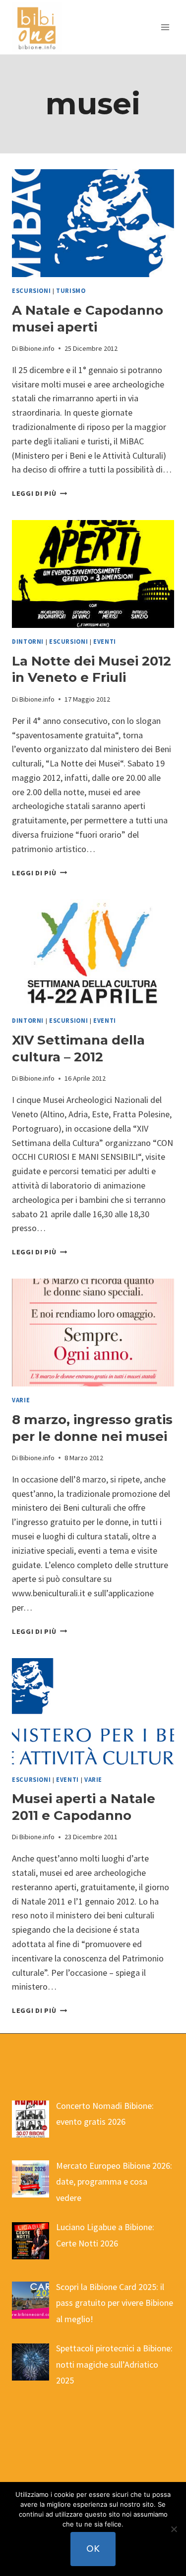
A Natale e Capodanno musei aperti (88, 319)
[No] (174, 2529)
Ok (93, 2549)
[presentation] (93, 223)
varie (21, 1400)
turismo (71, 291)
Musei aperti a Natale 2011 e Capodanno (84, 1807)
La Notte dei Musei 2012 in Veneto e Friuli (92, 669)
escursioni (31, 291)
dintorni (28, 642)
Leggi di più (39, 493)
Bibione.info (37, 348)
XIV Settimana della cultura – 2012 (78, 1049)
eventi (105, 642)
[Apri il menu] (165, 27)
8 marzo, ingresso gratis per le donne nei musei (92, 1428)
